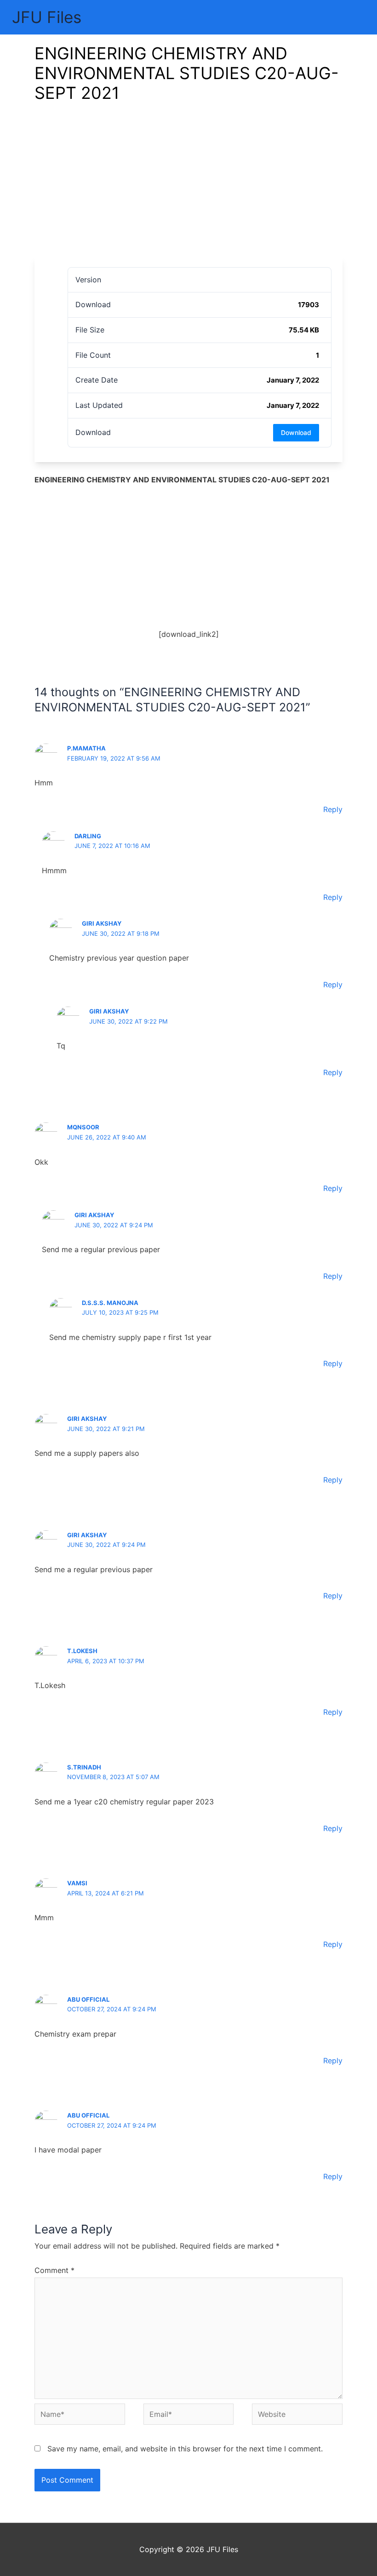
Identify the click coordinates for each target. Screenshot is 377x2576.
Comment (54, 2270)
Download (296, 432)
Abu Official (88, 1999)
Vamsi (77, 1883)
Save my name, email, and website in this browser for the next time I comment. (185, 2449)
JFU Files (47, 17)
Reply (333, 809)
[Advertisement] (188, 187)
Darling (88, 836)
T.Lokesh (82, 1651)
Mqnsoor (83, 1127)
